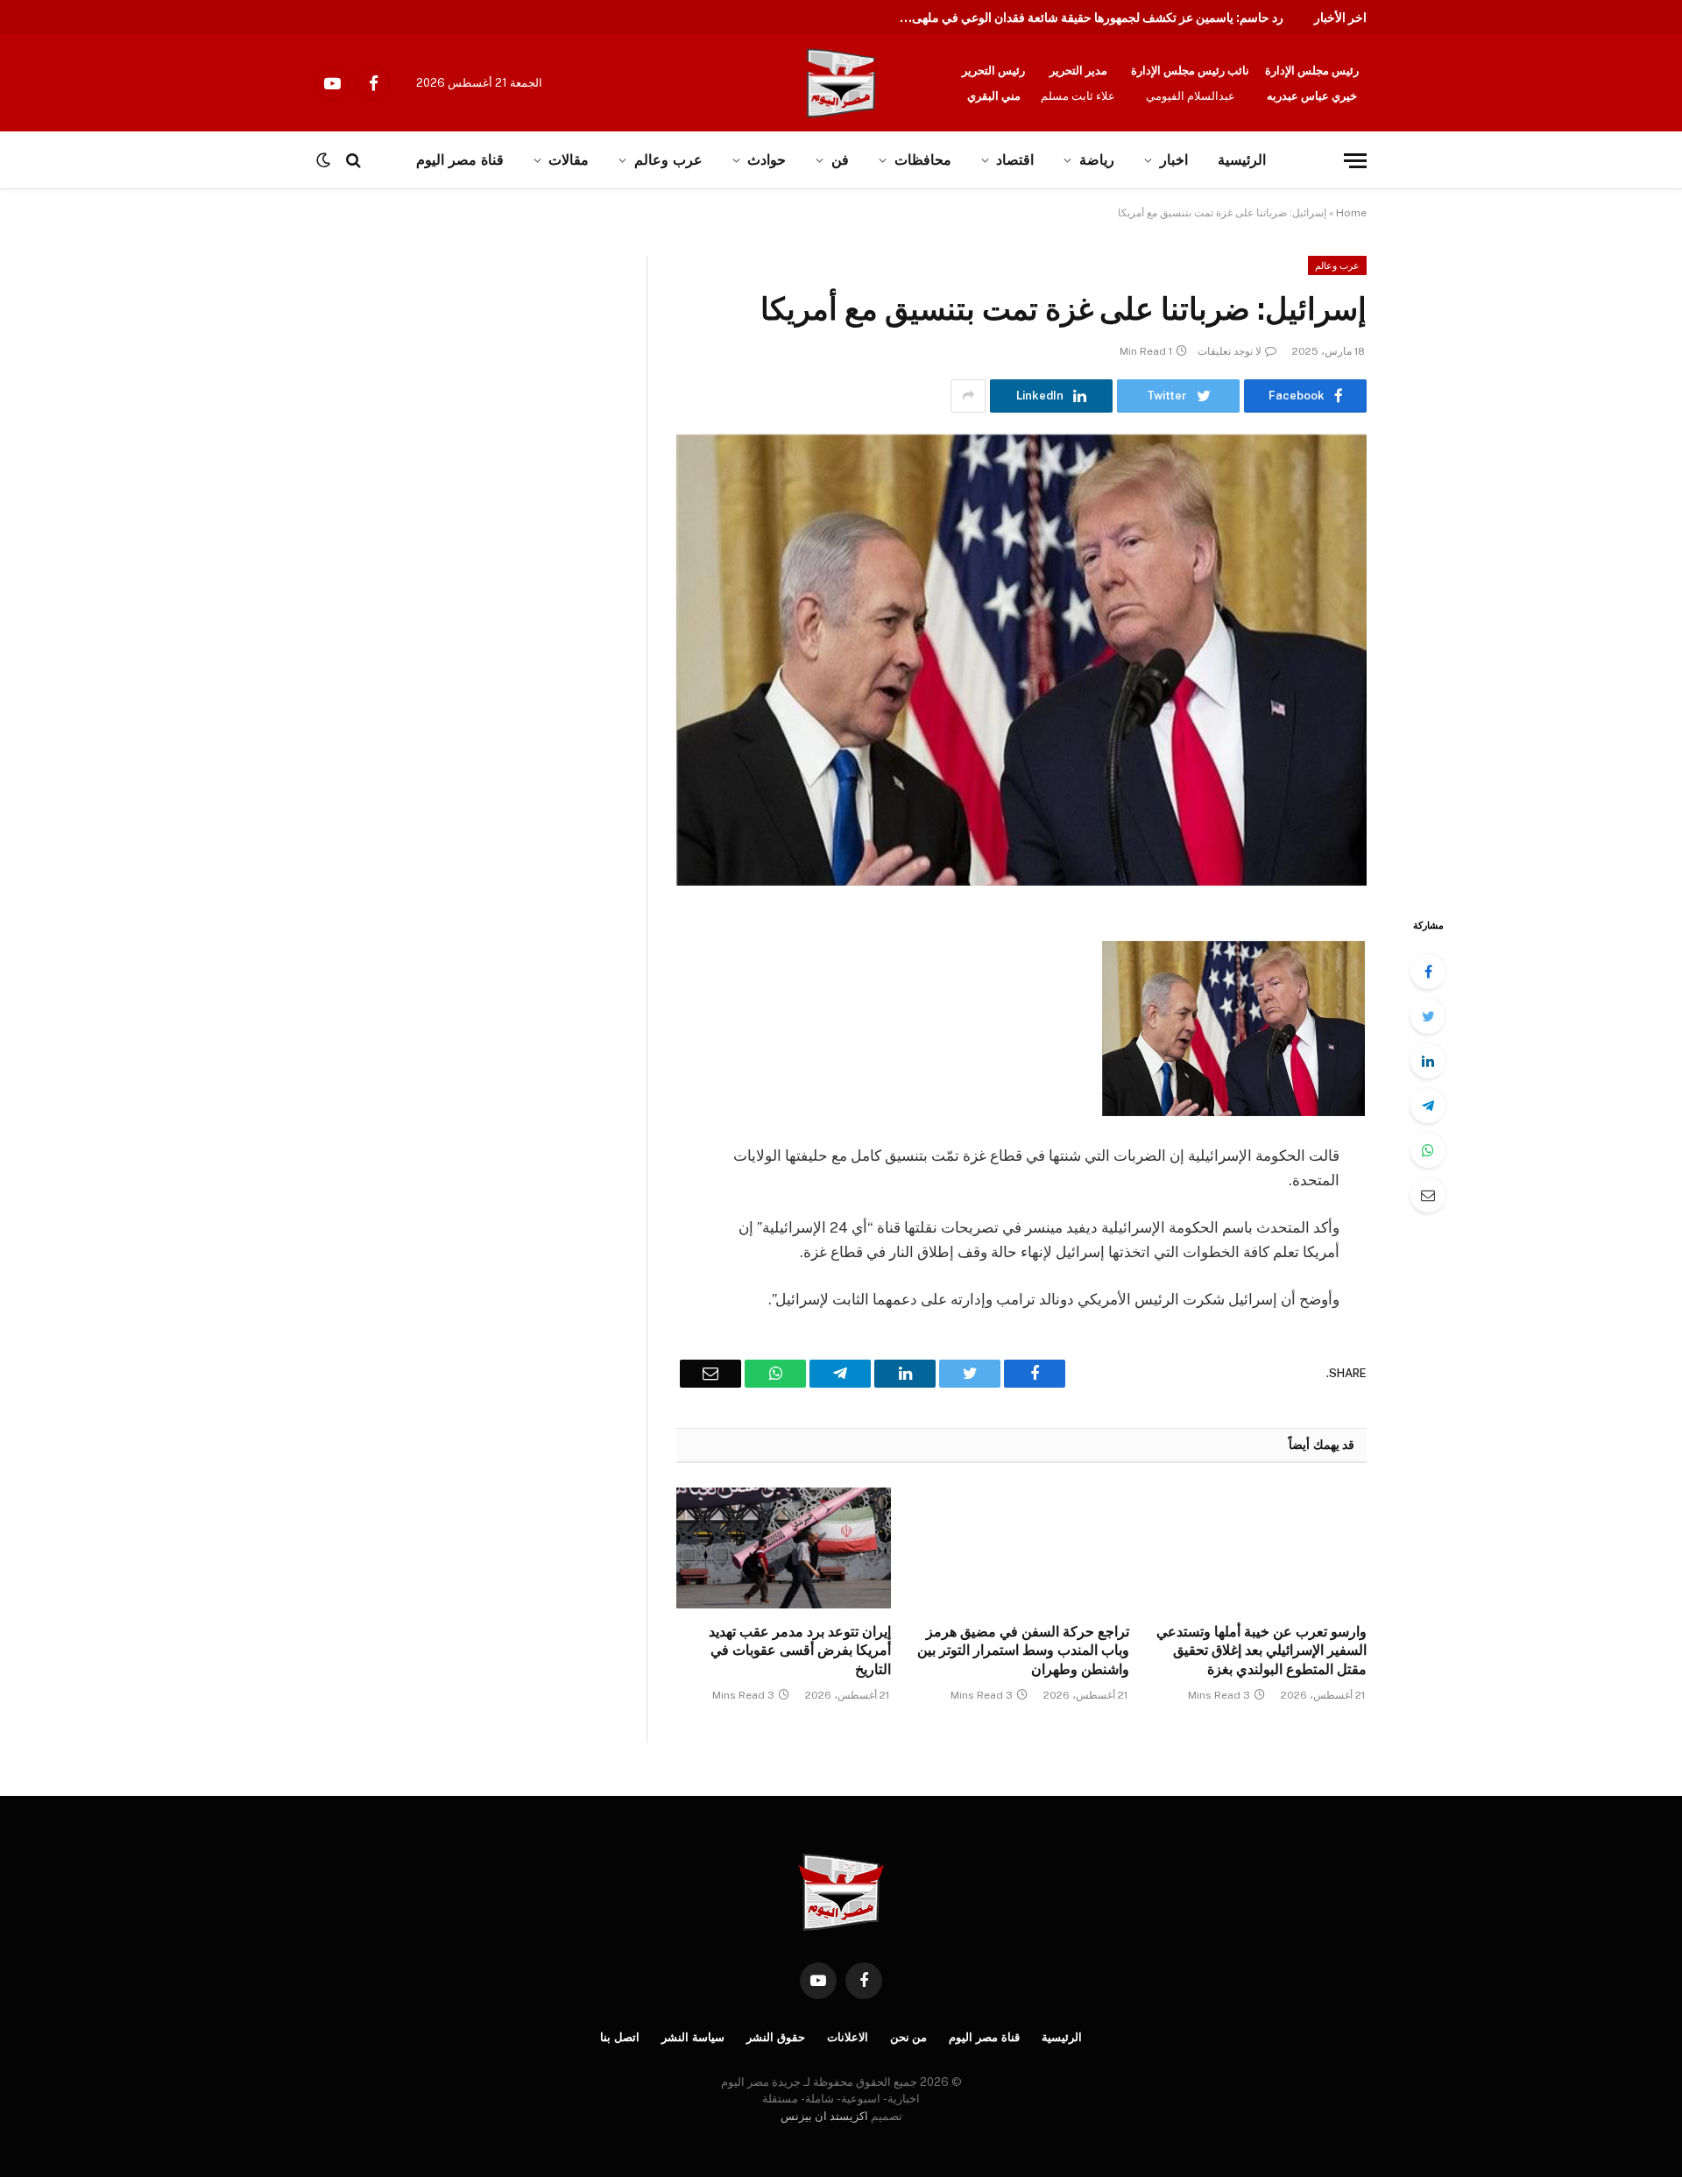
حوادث (767, 160)
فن (840, 160)
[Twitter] (1428, 1016)
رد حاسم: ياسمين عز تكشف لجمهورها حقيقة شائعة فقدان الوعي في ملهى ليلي (1086, 18)
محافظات (923, 160)
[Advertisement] (182, 385)
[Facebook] (1428, 972)
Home (1351, 213)
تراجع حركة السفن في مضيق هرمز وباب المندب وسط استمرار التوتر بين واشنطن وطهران (1023, 1651)
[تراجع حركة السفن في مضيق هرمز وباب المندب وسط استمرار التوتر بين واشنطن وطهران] (1021, 1548)
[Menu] (1355, 161)
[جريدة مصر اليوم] (841, 83)
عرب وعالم (668, 160)
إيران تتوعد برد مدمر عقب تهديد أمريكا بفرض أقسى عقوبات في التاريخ (800, 1651)
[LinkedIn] (1428, 1061)
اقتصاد (1015, 160)
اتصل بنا (620, 2037)
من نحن (909, 2037)
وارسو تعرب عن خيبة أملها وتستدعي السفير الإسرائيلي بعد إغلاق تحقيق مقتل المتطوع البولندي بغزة (1261, 1651)
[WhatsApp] (1428, 1150)
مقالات (569, 160)
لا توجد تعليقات (1230, 351)
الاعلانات (848, 2037)
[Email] (1428, 1195)
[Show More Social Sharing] (968, 396)
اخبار (1174, 160)
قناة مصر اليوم (459, 160)
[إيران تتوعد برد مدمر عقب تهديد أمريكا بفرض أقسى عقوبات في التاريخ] (784, 1548)
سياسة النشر (693, 2037)
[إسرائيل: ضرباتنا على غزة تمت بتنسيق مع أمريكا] (1021, 660)
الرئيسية (1242, 160)
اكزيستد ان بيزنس (824, 2116)
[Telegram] (1428, 1106)
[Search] (353, 161)
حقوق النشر (776, 2037)
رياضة (1097, 160)
